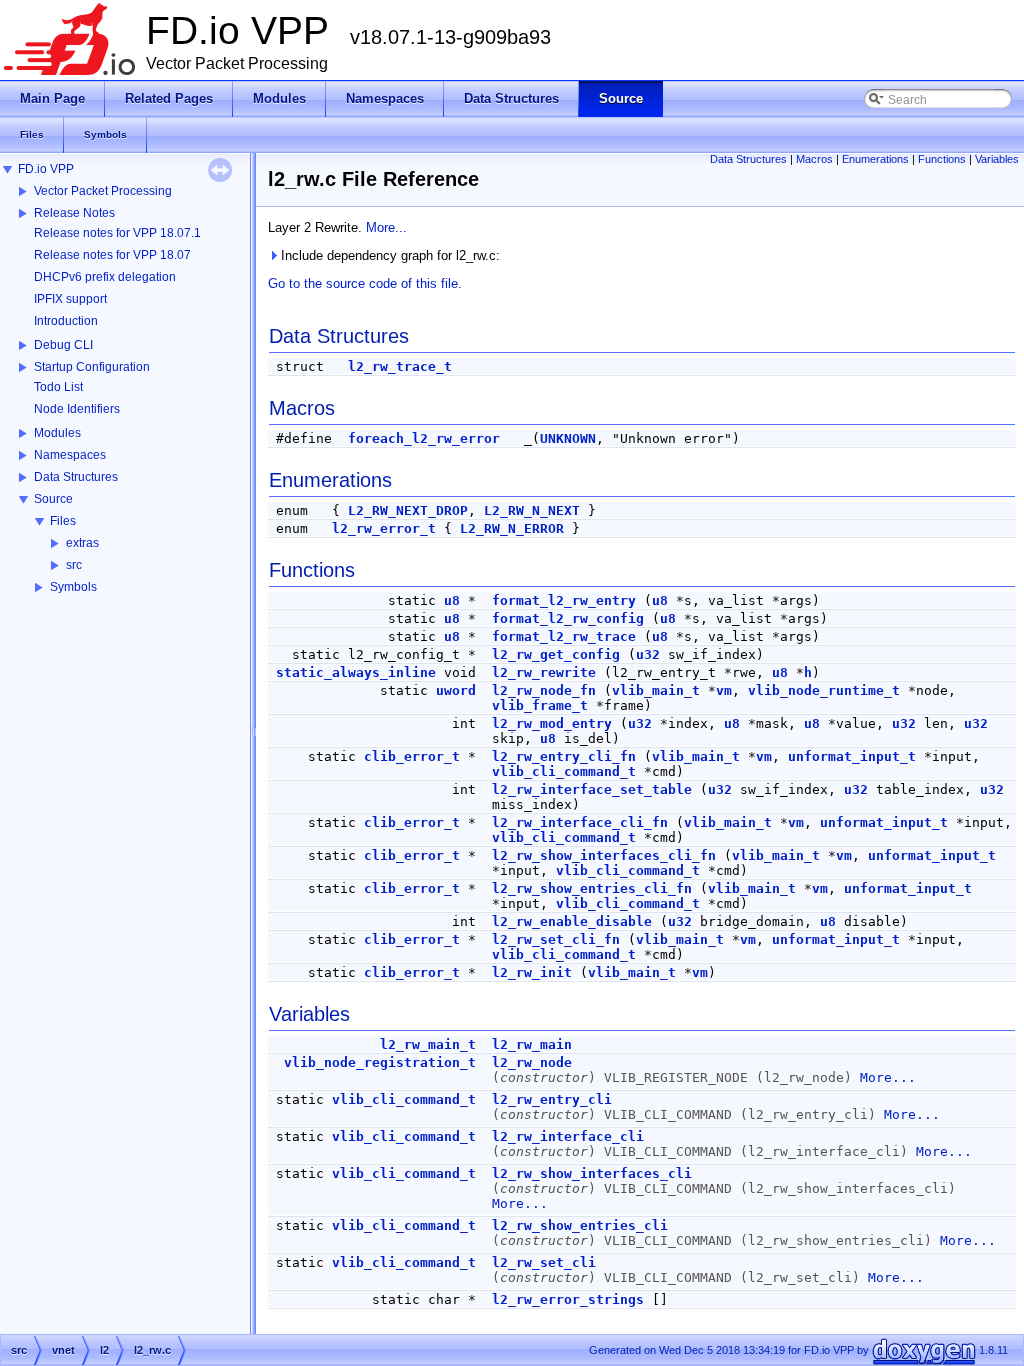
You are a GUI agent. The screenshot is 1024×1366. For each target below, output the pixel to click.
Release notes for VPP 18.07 (112, 255)
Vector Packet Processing (103, 191)
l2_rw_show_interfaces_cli (592, 1173)
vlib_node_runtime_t (824, 690)
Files (63, 521)
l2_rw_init (532, 972)
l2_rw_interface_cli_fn (580, 822)
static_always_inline (356, 672)
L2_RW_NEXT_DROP (408, 510)
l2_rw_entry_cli (552, 1099)
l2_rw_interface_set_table (592, 789)
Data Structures (76, 477)
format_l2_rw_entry (564, 600)
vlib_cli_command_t (564, 771)
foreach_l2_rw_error (424, 438)
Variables (997, 159)
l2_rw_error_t (384, 528)
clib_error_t (412, 756)
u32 (648, 654)
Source (53, 499)
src (74, 565)
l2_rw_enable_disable (572, 921)
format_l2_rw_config (568, 618)
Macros (814, 159)
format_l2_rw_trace (564, 636)
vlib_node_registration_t (380, 1062)
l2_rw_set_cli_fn (556, 939)
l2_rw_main (532, 1044)
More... (386, 227)
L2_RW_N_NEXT (532, 510)
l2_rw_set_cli (544, 1262)
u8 (452, 600)
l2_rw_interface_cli (568, 1136)
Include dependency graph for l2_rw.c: (388, 255)
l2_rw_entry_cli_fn (564, 756)
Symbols (73, 587)
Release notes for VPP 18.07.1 (117, 233)
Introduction (66, 321)
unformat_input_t (852, 756)
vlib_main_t (656, 690)
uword (456, 690)
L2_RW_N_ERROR (512, 528)
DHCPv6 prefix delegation (105, 277)
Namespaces (70, 455)
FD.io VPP (46, 169)
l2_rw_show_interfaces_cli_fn (604, 855)
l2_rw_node (532, 1062)
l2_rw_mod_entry (552, 723)
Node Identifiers (77, 409)
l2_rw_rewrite (544, 672)
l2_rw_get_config (556, 654)
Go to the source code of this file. (365, 283)
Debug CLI (63, 345)
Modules (57, 433)
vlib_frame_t (540, 705)
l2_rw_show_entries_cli (580, 1225)
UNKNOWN (568, 438)
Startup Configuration (92, 367)
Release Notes (74, 213)
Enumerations (875, 159)
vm (724, 690)
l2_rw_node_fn (544, 690)
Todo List (58, 387)
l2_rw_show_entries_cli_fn (592, 888)
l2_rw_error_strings (568, 1299)
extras (82, 543)
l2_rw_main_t (428, 1044)
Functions (942, 159)
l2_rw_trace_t (400, 366)
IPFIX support (70, 299)
